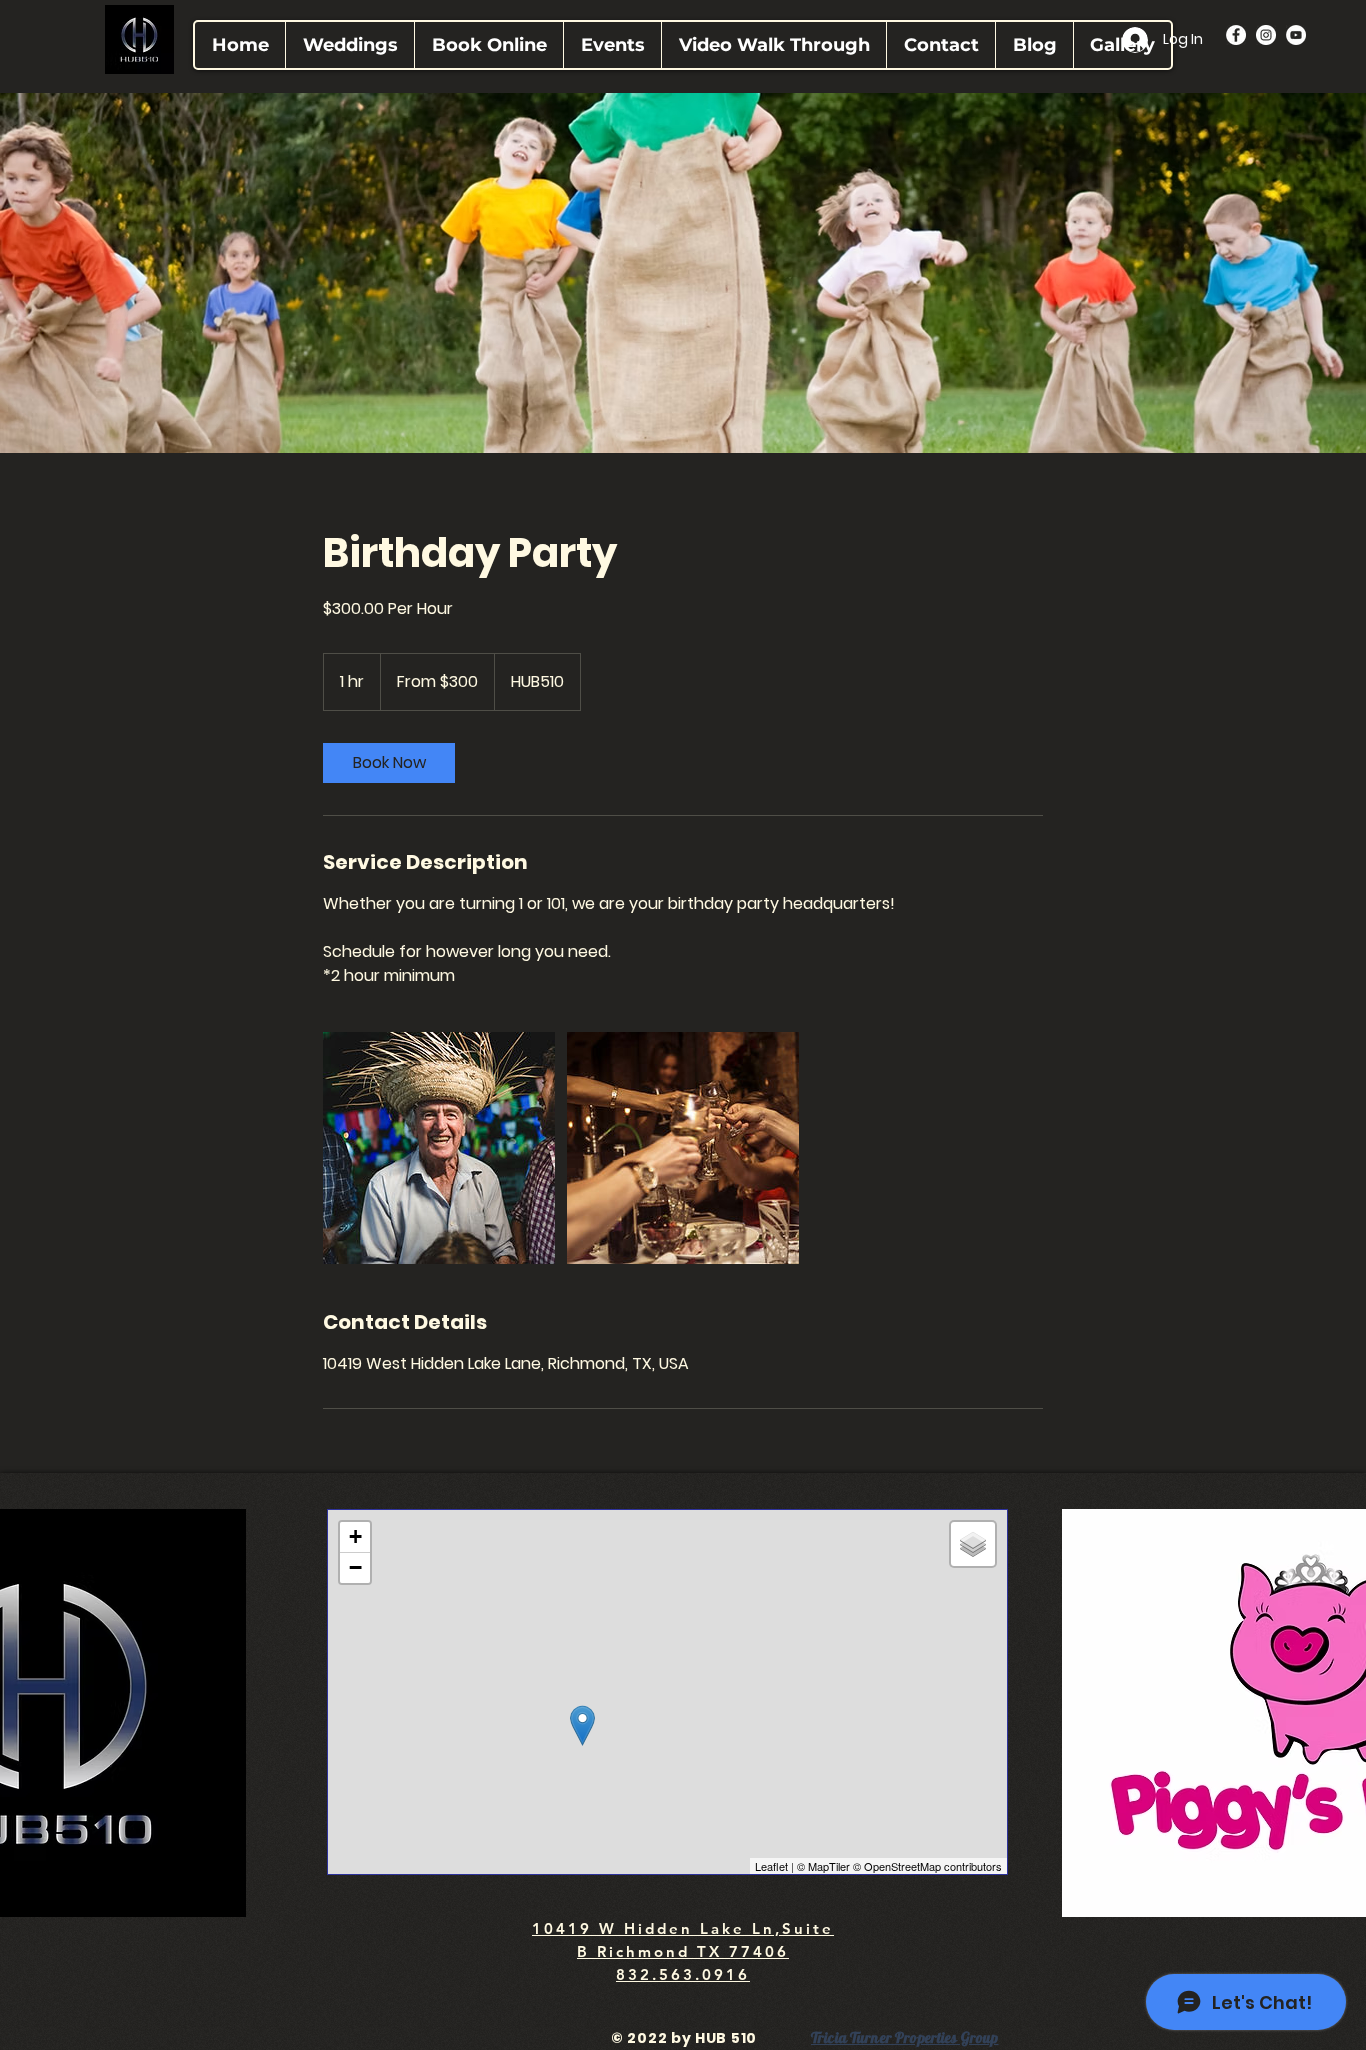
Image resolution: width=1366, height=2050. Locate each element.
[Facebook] (1236, 35)
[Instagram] (1266, 35)
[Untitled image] (439, 1148)
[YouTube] (1296, 35)
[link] (389, 763)
